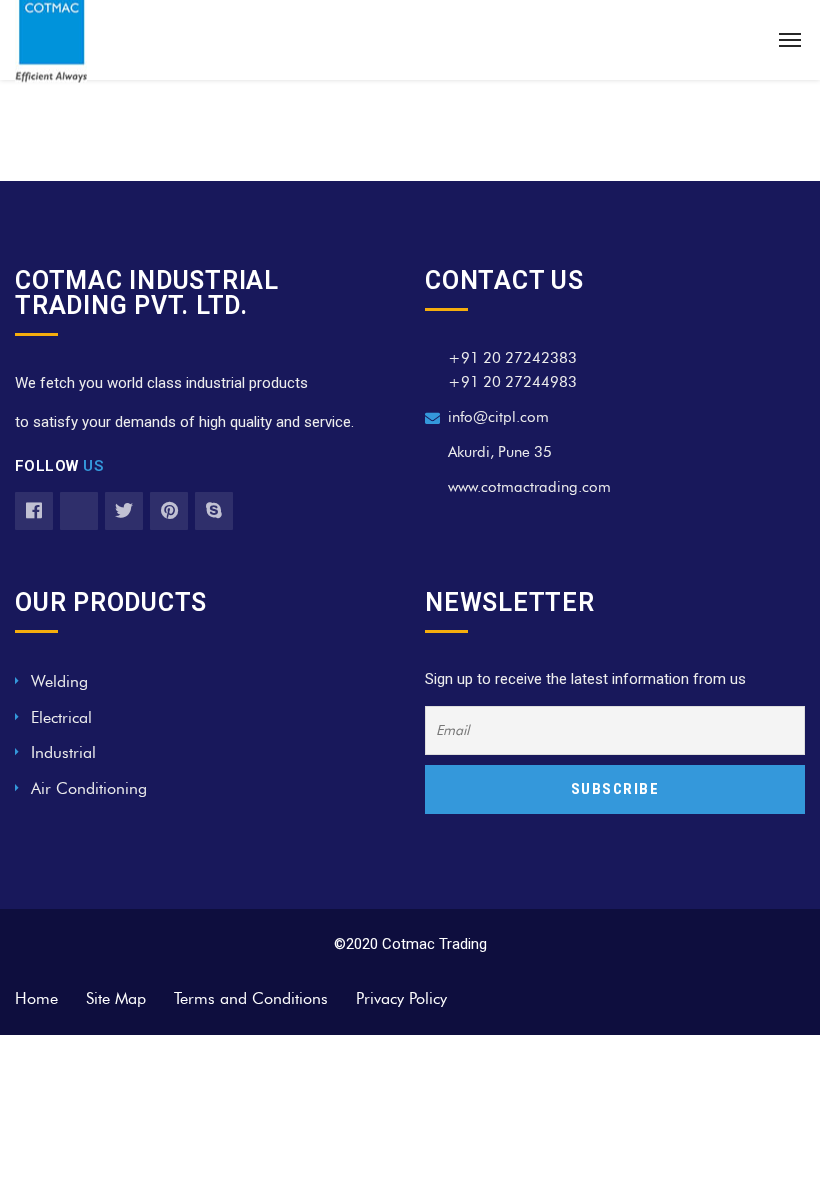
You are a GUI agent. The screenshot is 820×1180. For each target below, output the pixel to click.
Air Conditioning (89, 788)
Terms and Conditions (251, 998)
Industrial (63, 752)
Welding (59, 681)
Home (36, 998)
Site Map (116, 998)
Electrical (61, 717)
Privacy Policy (401, 998)
